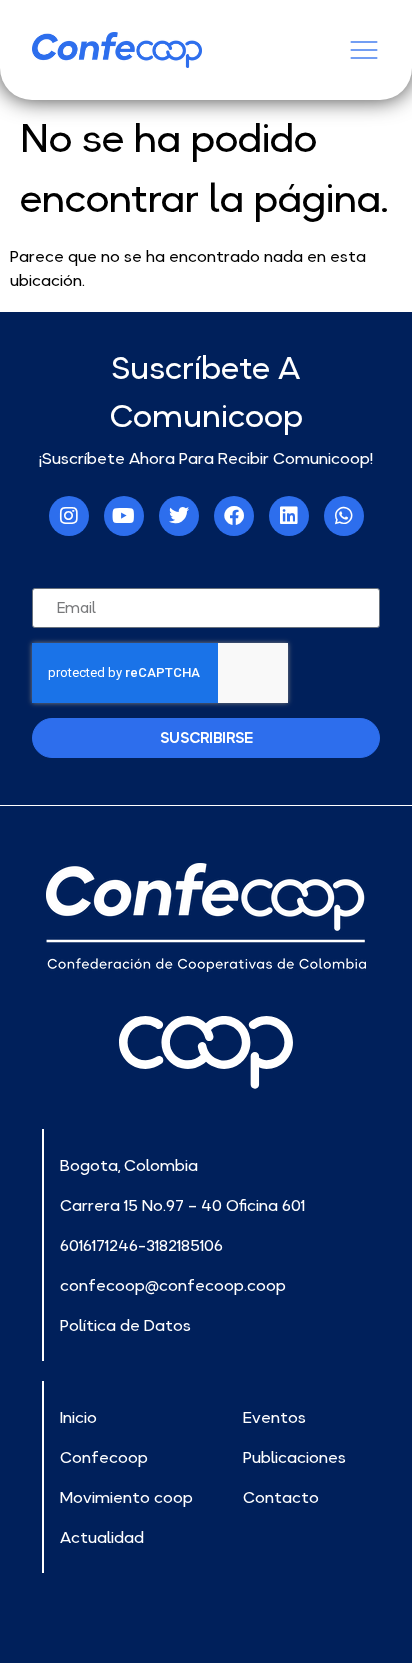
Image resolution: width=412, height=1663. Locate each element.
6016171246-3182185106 (141, 1245)
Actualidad (102, 1537)
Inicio (78, 1417)
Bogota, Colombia (129, 1165)
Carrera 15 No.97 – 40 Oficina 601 (182, 1205)
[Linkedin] (289, 516)
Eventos (274, 1417)
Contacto (281, 1497)
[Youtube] (124, 516)
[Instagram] (69, 516)
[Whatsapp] (344, 516)
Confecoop (104, 1457)
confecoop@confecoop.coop (173, 1285)
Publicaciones (294, 1457)
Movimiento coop (126, 1497)
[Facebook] (234, 516)
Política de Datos (125, 1325)
